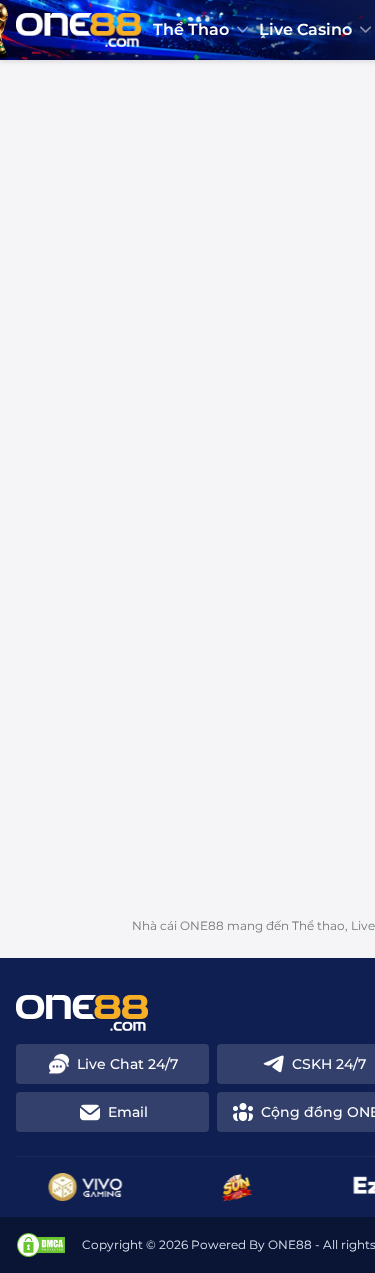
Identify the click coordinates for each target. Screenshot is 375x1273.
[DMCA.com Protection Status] (41, 1245)
